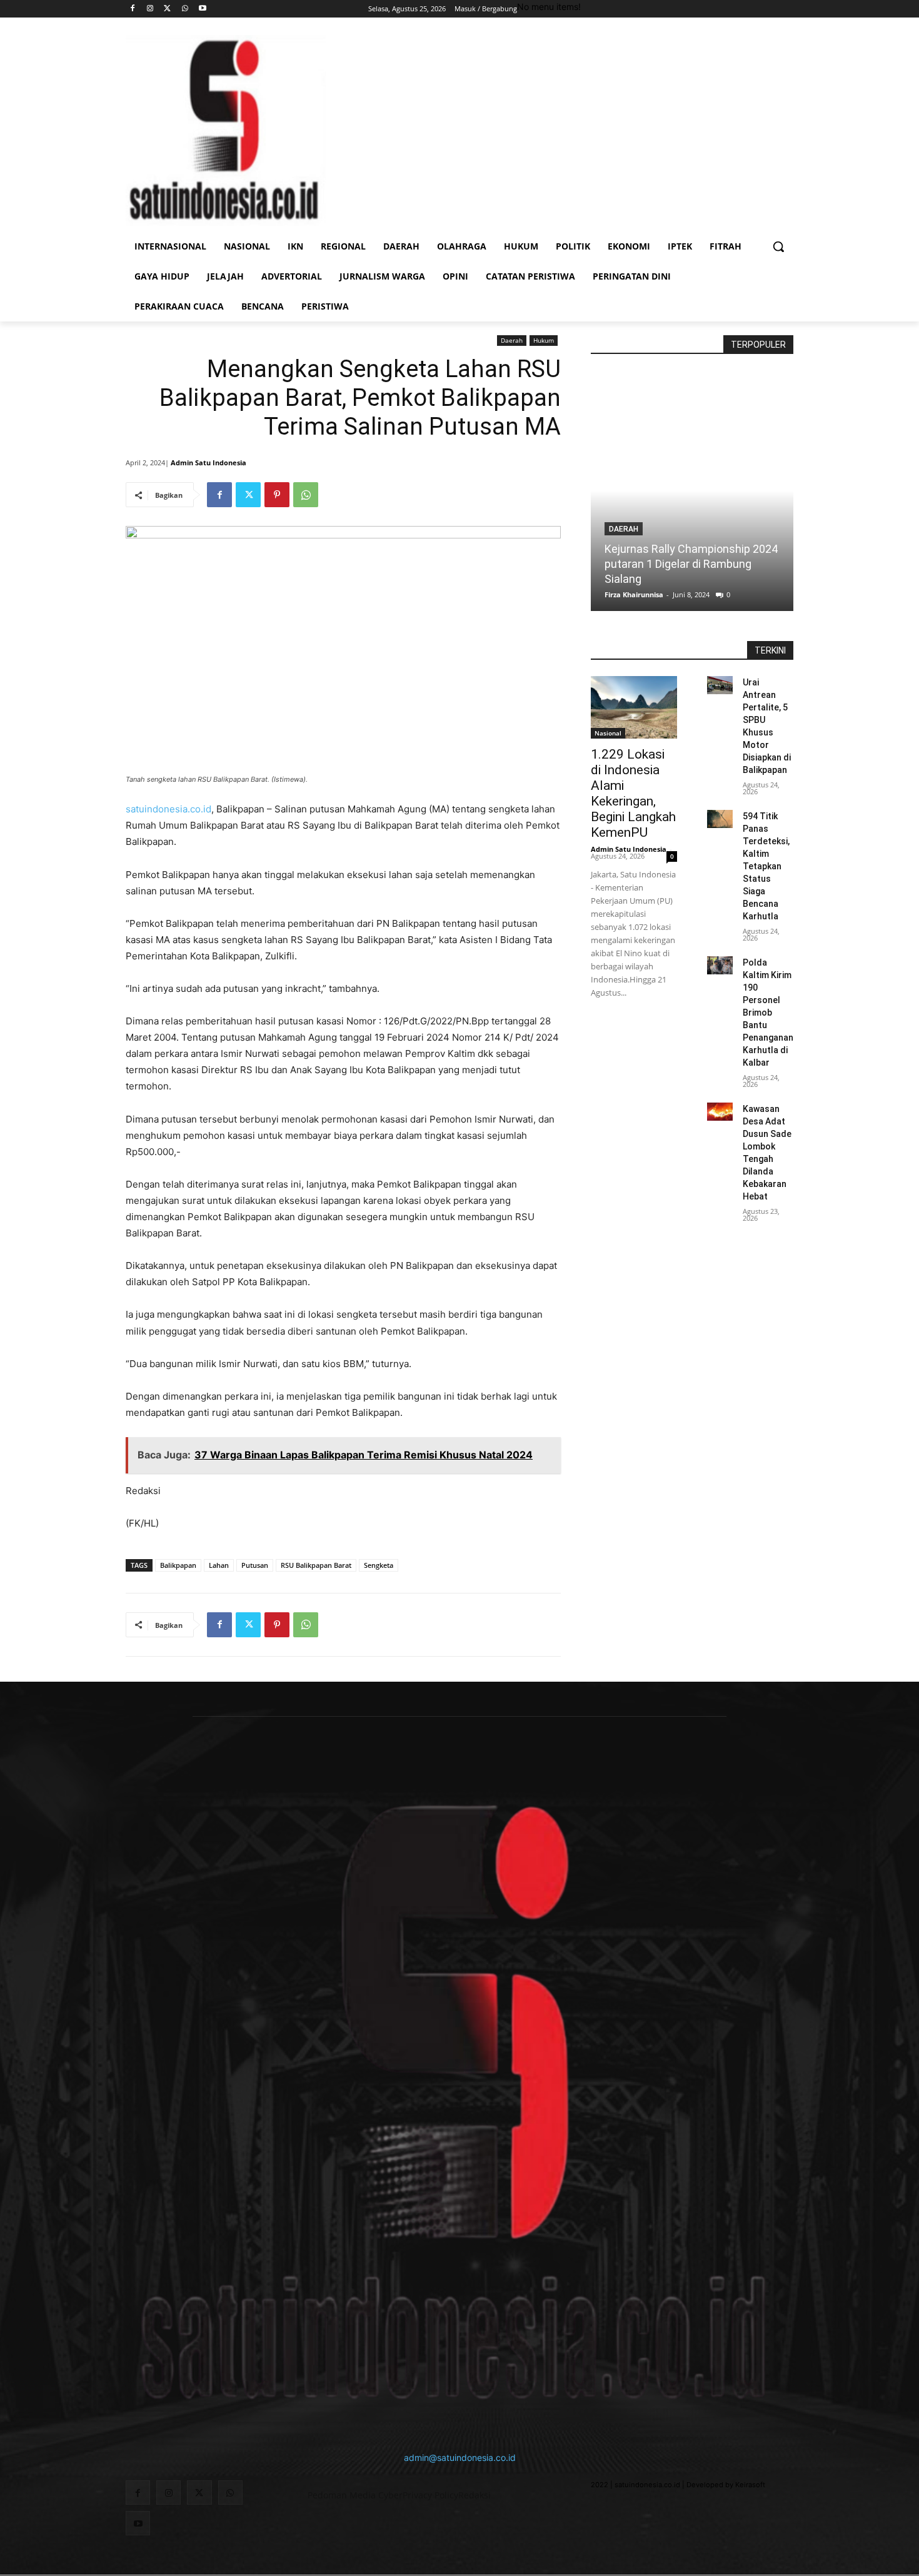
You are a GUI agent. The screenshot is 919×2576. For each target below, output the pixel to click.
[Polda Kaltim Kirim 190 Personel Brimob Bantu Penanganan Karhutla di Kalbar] (720, 965)
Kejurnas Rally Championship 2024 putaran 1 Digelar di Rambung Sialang (691, 564)
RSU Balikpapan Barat (316, 1565)
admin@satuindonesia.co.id (460, 2457)
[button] (778, 246)
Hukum (544, 340)
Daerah (512, 340)
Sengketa (379, 1565)
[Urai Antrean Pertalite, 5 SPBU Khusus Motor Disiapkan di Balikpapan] (720, 685)
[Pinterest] (277, 495)
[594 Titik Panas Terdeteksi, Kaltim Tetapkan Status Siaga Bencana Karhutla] (720, 819)
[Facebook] (133, 9)
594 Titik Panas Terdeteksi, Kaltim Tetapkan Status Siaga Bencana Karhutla (766, 866)
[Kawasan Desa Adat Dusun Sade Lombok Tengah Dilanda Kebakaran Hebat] (720, 1112)
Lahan (219, 1565)
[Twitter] (168, 9)
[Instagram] (150, 9)
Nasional (608, 733)
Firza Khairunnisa (634, 594)
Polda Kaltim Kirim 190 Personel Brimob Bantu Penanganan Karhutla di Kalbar (768, 1013)
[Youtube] (202, 9)
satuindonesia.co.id (168, 809)
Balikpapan (178, 1565)
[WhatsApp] (185, 9)
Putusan (255, 1565)
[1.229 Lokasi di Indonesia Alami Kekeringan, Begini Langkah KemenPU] (634, 707)
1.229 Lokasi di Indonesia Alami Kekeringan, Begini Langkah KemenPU (633, 793)
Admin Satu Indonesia (208, 462)
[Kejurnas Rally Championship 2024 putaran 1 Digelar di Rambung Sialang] (692, 491)
